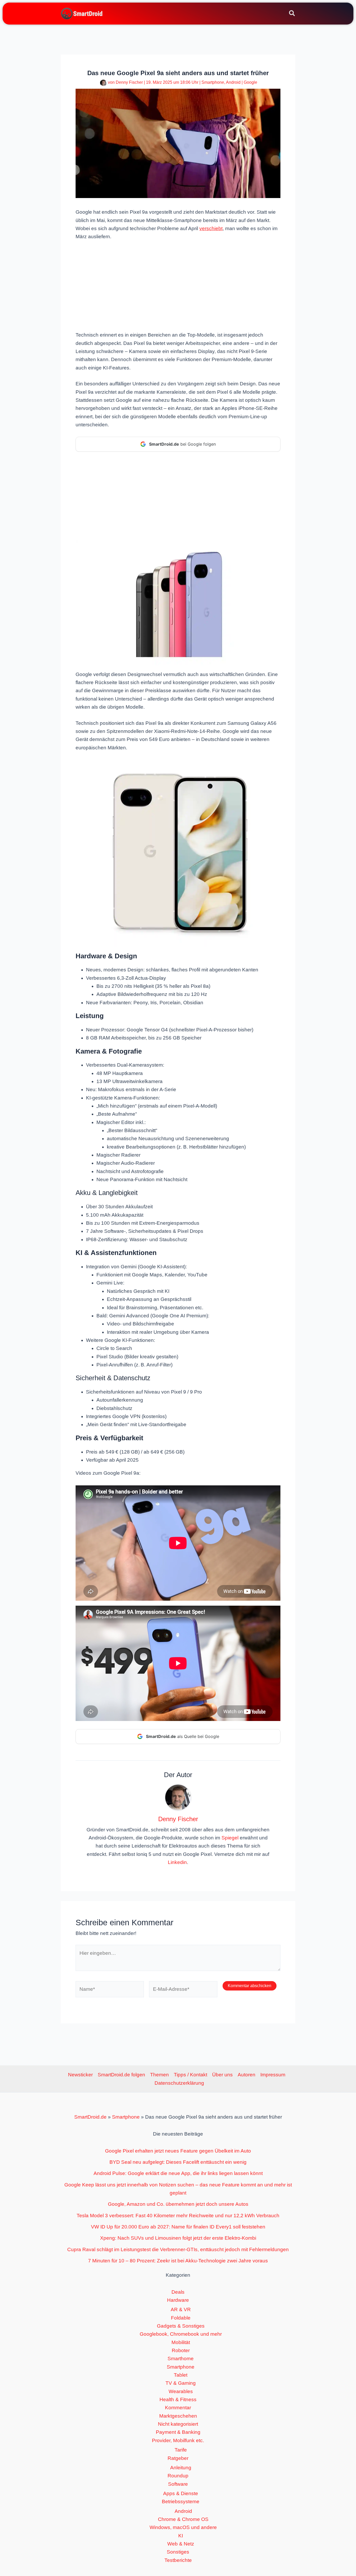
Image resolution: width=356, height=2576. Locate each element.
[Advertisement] (178, 285)
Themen (159, 2075)
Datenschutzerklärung (179, 2083)
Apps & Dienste (181, 2493)
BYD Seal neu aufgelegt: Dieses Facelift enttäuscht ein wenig (178, 2162)
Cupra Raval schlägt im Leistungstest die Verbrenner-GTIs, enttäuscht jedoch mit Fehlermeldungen (178, 2249)
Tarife (181, 2450)
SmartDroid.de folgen (121, 2075)
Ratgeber (178, 2458)
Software (178, 2484)
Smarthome (181, 2359)
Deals (178, 2292)
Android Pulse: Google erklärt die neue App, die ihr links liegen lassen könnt (178, 2173)
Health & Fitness (178, 2399)
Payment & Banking (178, 2432)
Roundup (178, 2476)
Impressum (273, 2075)
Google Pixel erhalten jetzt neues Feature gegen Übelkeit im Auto (178, 2151)
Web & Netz (181, 2544)
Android (233, 82)
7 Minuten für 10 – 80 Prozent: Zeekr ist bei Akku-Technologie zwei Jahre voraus (178, 2261)
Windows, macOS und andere (183, 2527)
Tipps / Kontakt (191, 2075)
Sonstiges (178, 2552)
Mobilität (181, 2342)
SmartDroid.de (90, 2117)
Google (250, 82)
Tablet (181, 2375)
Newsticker (80, 2075)
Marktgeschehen (178, 2416)
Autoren (247, 2075)
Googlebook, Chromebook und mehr (181, 2334)
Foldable (181, 2318)
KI (181, 2536)
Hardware (178, 2300)
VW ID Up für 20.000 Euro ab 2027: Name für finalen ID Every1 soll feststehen (178, 2227)
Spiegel (230, 1838)
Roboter (181, 2350)
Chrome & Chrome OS (183, 2519)
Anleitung (181, 2468)
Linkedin (177, 1862)
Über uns (222, 2075)
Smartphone (213, 82)
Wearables (181, 2391)
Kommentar (178, 2408)
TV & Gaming (181, 2383)
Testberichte (178, 2560)
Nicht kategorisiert (178, 2424)
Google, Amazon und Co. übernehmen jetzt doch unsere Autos (178, 2204)
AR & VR (181, 2309)
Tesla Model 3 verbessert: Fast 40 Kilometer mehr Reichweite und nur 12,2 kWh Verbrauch (178, 2216)
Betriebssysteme (181, 2502)
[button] (292, 14)
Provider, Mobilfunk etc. (178, 2440)
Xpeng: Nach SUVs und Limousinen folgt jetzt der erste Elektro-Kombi (178, 2238)
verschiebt (211, 228)
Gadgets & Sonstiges (181, 2326)
